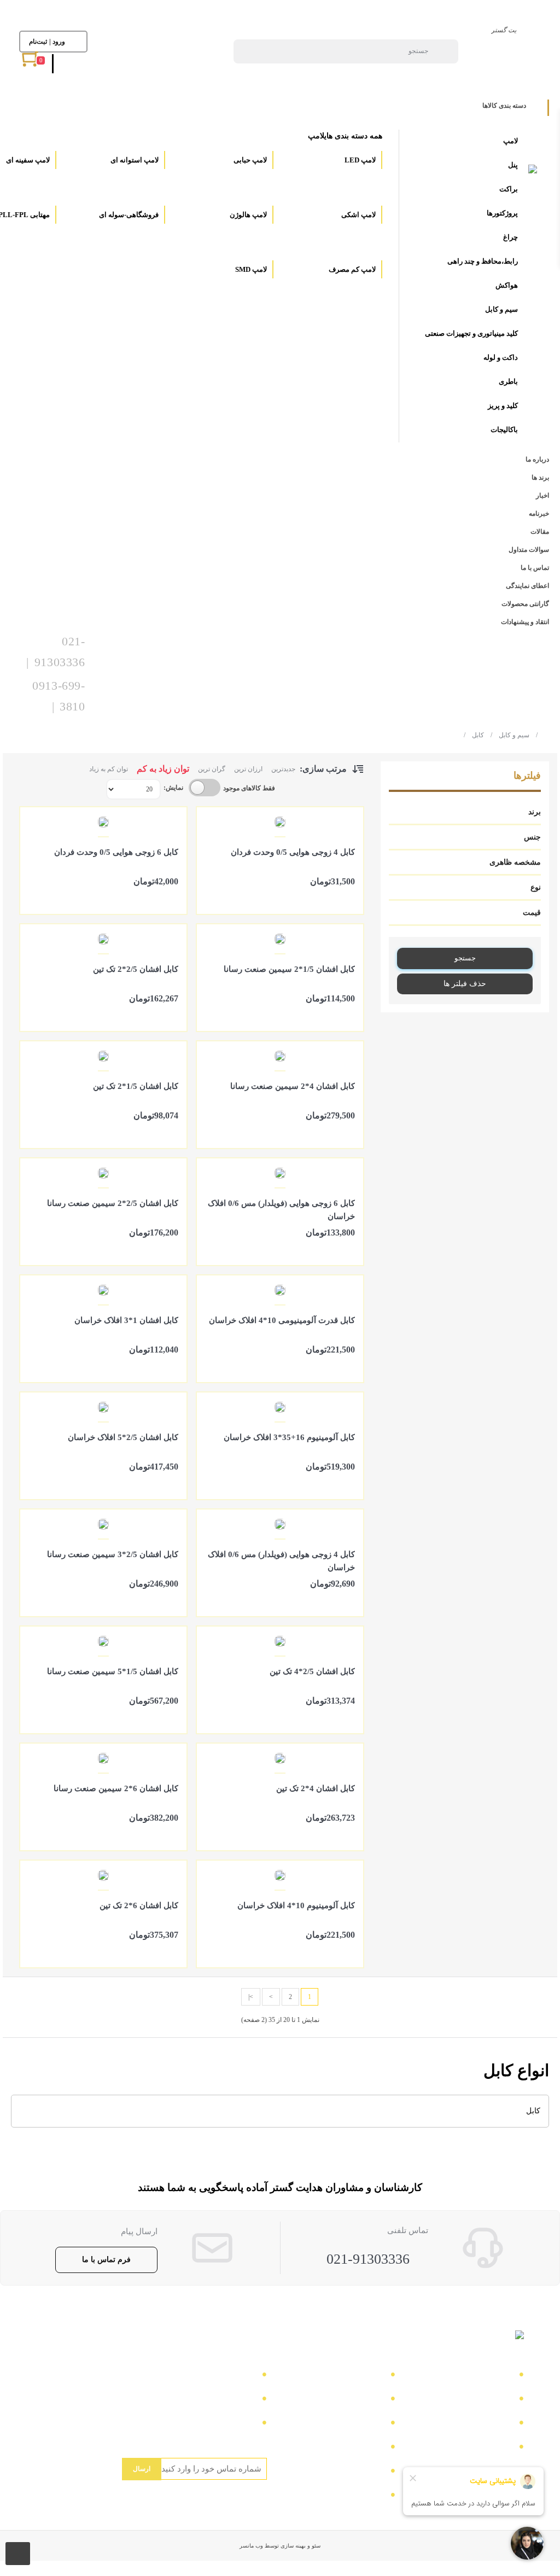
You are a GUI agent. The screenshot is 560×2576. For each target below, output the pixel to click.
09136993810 (229, 2424)
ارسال (142, 2469)
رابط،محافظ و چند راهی (483, 261)
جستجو (465, 958)
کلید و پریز (503, 406)
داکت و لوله (501, 357)
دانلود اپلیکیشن (355, 2448)
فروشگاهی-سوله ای (128, 215)
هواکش (507, 285)
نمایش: (173, 788)
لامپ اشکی (358, 215)
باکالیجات (504, 430)
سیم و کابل (501, 309)
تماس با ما (491, 2376)
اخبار (501, 2424)
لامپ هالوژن (247, 215)
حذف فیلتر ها (465, 984)
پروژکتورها (502, 213)
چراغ (511, 237)
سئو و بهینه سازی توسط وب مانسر (280, 2546)
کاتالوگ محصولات (348, 2424)
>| (251, 1997)
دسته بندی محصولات (344, 2376)
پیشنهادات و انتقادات (345, 2472)
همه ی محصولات (351, 2400)
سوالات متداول (483, 2448)
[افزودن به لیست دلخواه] (210, 896)
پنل (513, 165)
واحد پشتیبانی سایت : (215, 2400)
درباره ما (494, 2400)
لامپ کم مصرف (351, 269)
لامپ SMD (250, 269)
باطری (508, 381)
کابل (474, 735)
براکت (509, 189)
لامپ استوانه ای (134, 160)
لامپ (511, 141)
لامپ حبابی (249, 160)
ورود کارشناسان (352, 2496)
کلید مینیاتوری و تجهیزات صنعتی (471, 333)
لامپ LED (359, 160)
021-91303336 (368, 2259)
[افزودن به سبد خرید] (350, 896)
